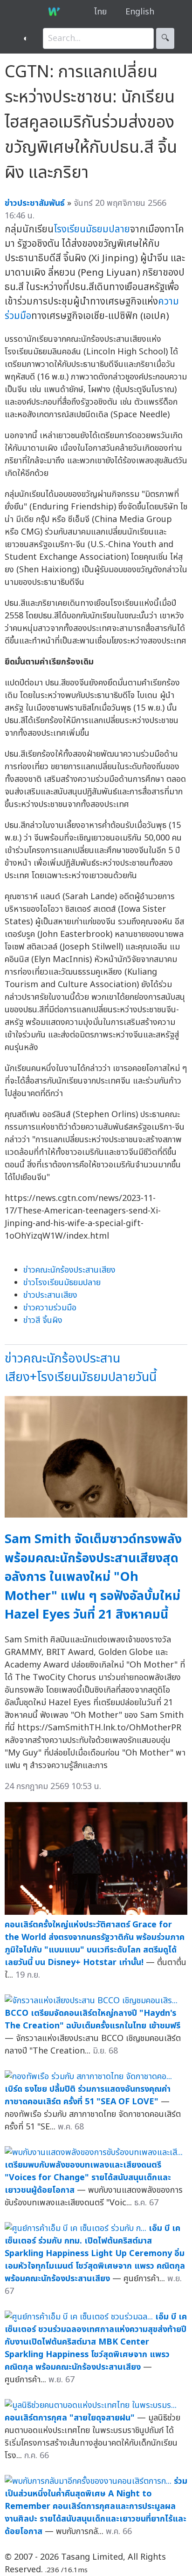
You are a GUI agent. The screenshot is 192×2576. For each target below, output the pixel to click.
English (140, 12)
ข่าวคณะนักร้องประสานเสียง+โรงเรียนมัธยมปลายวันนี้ (81, 1368)
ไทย (100, 12)
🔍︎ (165, 38)
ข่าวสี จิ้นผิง (43, 1320)
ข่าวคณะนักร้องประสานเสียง (69, 1270)
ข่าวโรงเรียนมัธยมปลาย (62, 1283)
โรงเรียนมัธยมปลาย (92, 229)
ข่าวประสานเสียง (50, 1295)
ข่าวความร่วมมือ (50, 1308)
